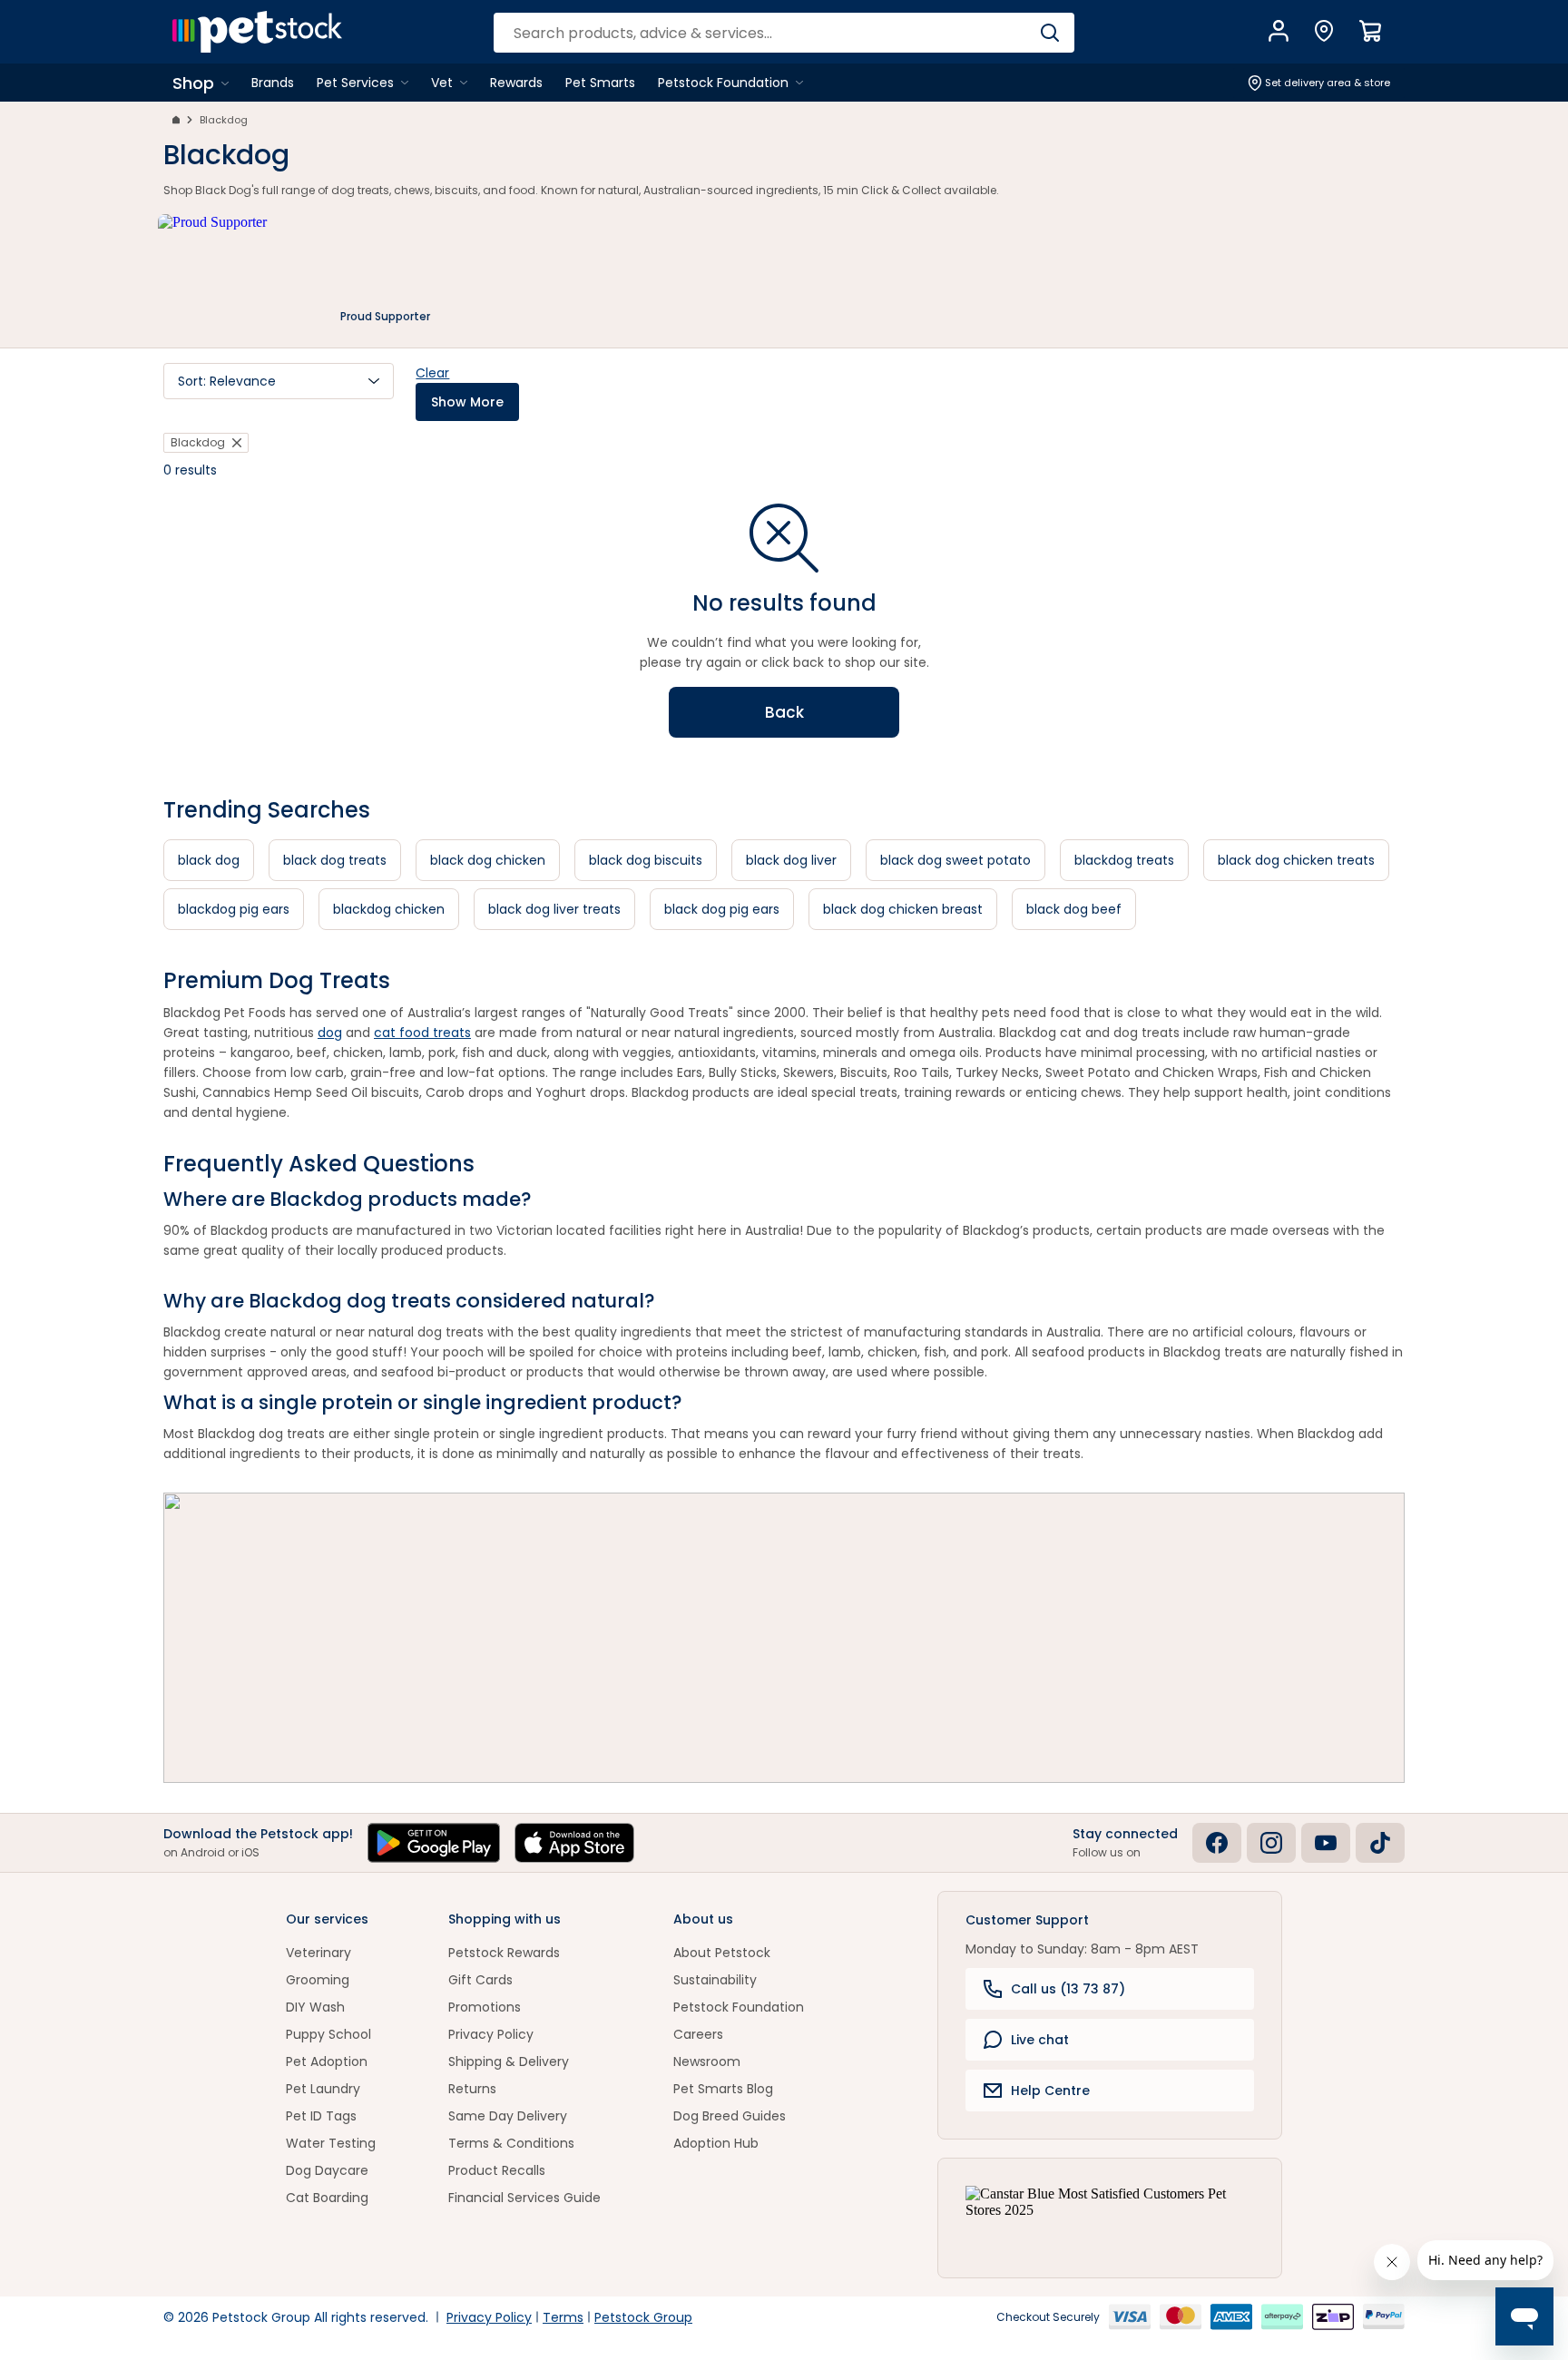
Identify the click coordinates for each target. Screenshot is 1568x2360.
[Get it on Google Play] (434, 1843)
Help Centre (1050, 2091)
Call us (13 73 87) (1068, 1989)
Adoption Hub (716, 2143)
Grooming (318, 1980)
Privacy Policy (491, 2034)
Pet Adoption (327, 2061)
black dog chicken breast (903, 909)
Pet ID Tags (321, 2116)
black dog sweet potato (955, 860)
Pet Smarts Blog (723, 2089)
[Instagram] (1271, 1843)
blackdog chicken (389, 909)
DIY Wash (315, 2007)
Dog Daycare (327, 2170)
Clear (432, 373)
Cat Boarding (327, 2198)
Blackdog (224, 120)
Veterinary (318, 1953)
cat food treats (422, 1033)
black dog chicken (488, 860)
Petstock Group (643, 2317)
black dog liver (791, 860)
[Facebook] (1217, 1843)
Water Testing (331, 2143)
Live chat (1040, 2040)
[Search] (1049, 33)
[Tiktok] (1380, 1843)
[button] (279, 381)
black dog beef (1074, 909)
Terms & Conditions (511, 2143)
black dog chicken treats (1296, 860)
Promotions (485, 2007)
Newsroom (707, 2061)
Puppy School (328, 2034)
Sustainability (715, 1980)
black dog (209, 860)
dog (330, 1033)
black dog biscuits (646, 860)
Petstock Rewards (504, 1953)
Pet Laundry (323, 2089)
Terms (563, 2317)
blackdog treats (1124, 860)
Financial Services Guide (524, 2198)
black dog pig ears (722, 909)
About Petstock (722, 1953)
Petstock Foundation (739, 2007)
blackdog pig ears (234, 909)
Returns (472, 2089)
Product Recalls (497, 2170)
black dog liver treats (554, 909)
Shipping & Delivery (509, 2061)
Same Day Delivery (508, 2116)
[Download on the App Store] (574, 1843)
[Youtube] (1326, 1843)
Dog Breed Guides (730, 2116)
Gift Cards (480, 1980)
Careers (698, 2034)
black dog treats (335, 860)
